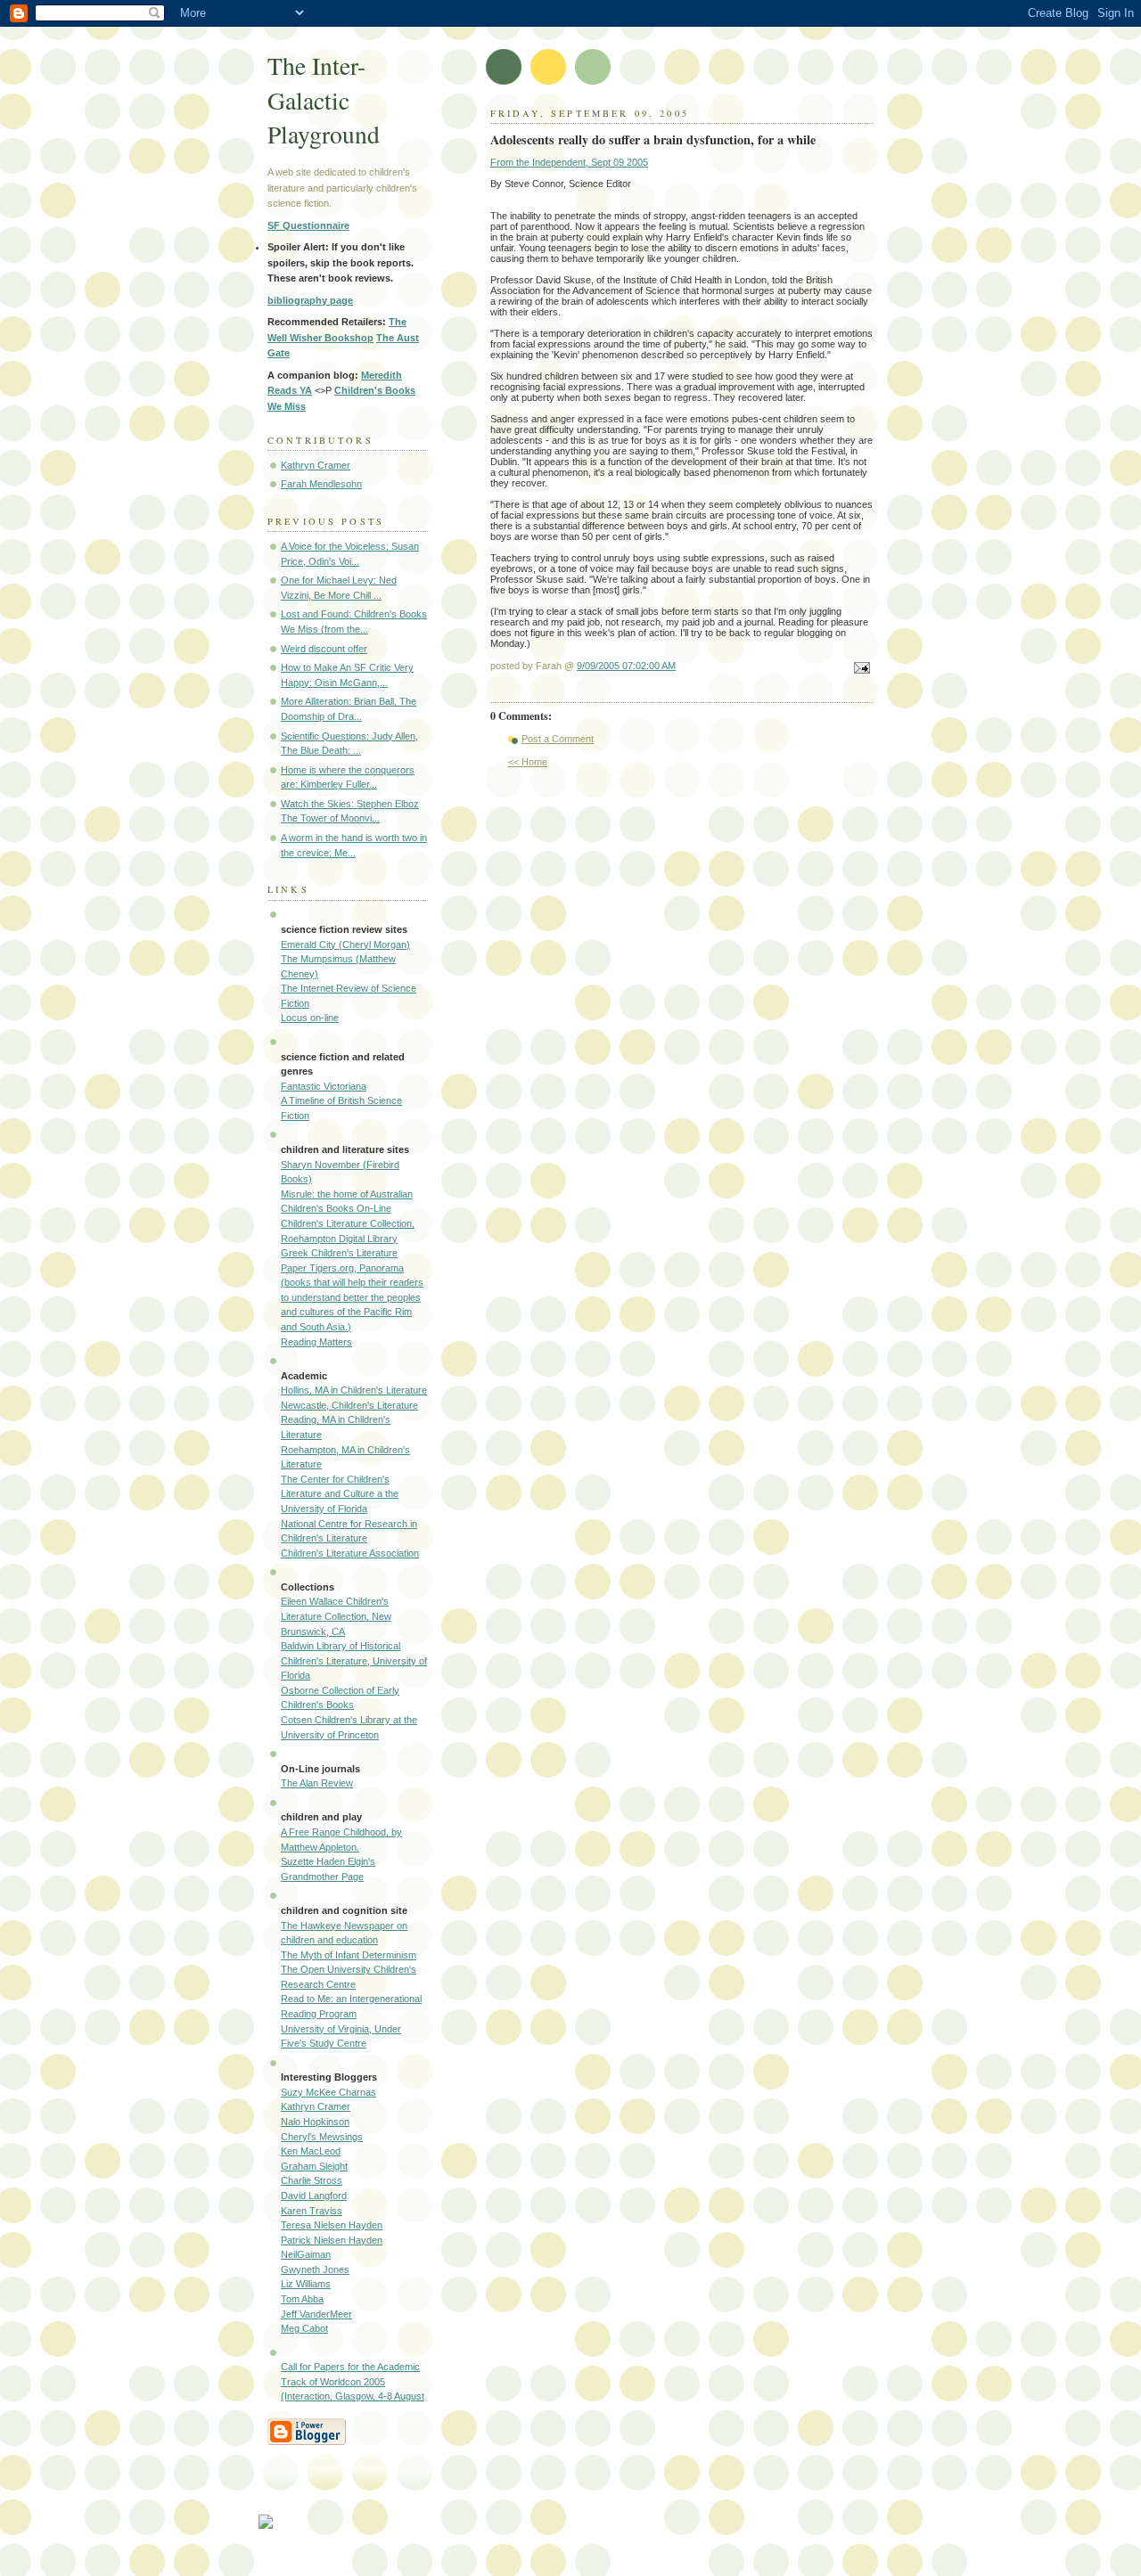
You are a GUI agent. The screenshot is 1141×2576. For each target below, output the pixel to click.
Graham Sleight (314, 2166)
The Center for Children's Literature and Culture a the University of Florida (340, 1494)
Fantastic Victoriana (324, 1086)
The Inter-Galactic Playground (324, 100)
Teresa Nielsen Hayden (332, 2225)
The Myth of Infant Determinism (349, 1955)
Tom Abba (302, 2299)
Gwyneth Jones (315, 2269)
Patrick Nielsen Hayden (332, 2240)
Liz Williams (306, 2284)
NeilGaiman (306, 2254)
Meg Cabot (304, 2328)
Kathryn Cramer (316, 465)
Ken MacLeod (311, 2151)
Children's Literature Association (350, 1553)
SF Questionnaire (308, 225)
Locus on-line (310, 1018)
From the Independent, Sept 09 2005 (569, 162)
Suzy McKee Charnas (328, 2092)
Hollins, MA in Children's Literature (354, 1390)
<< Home (528, 762)
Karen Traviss (312, 2211)
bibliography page (310, 300)
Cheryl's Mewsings (322, 2137)
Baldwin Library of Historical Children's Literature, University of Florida (354, 1660)
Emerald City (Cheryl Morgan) (345, 945)
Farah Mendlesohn (321, 484)
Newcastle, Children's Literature (349, 1405)
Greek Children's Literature (339, 1253)
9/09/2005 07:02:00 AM (626, 666)
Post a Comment (558, 739)
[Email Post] (859, 669)
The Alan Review (317, 1783)
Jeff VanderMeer (316, 2314)
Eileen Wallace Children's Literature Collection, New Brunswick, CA (336, 1616)
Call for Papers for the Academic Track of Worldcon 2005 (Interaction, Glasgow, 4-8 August (353, 2381)
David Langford (314, 2196)
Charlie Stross (312, 2180)
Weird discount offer (324, 649)
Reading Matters (316, 1342)
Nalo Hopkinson (315, 2122)
